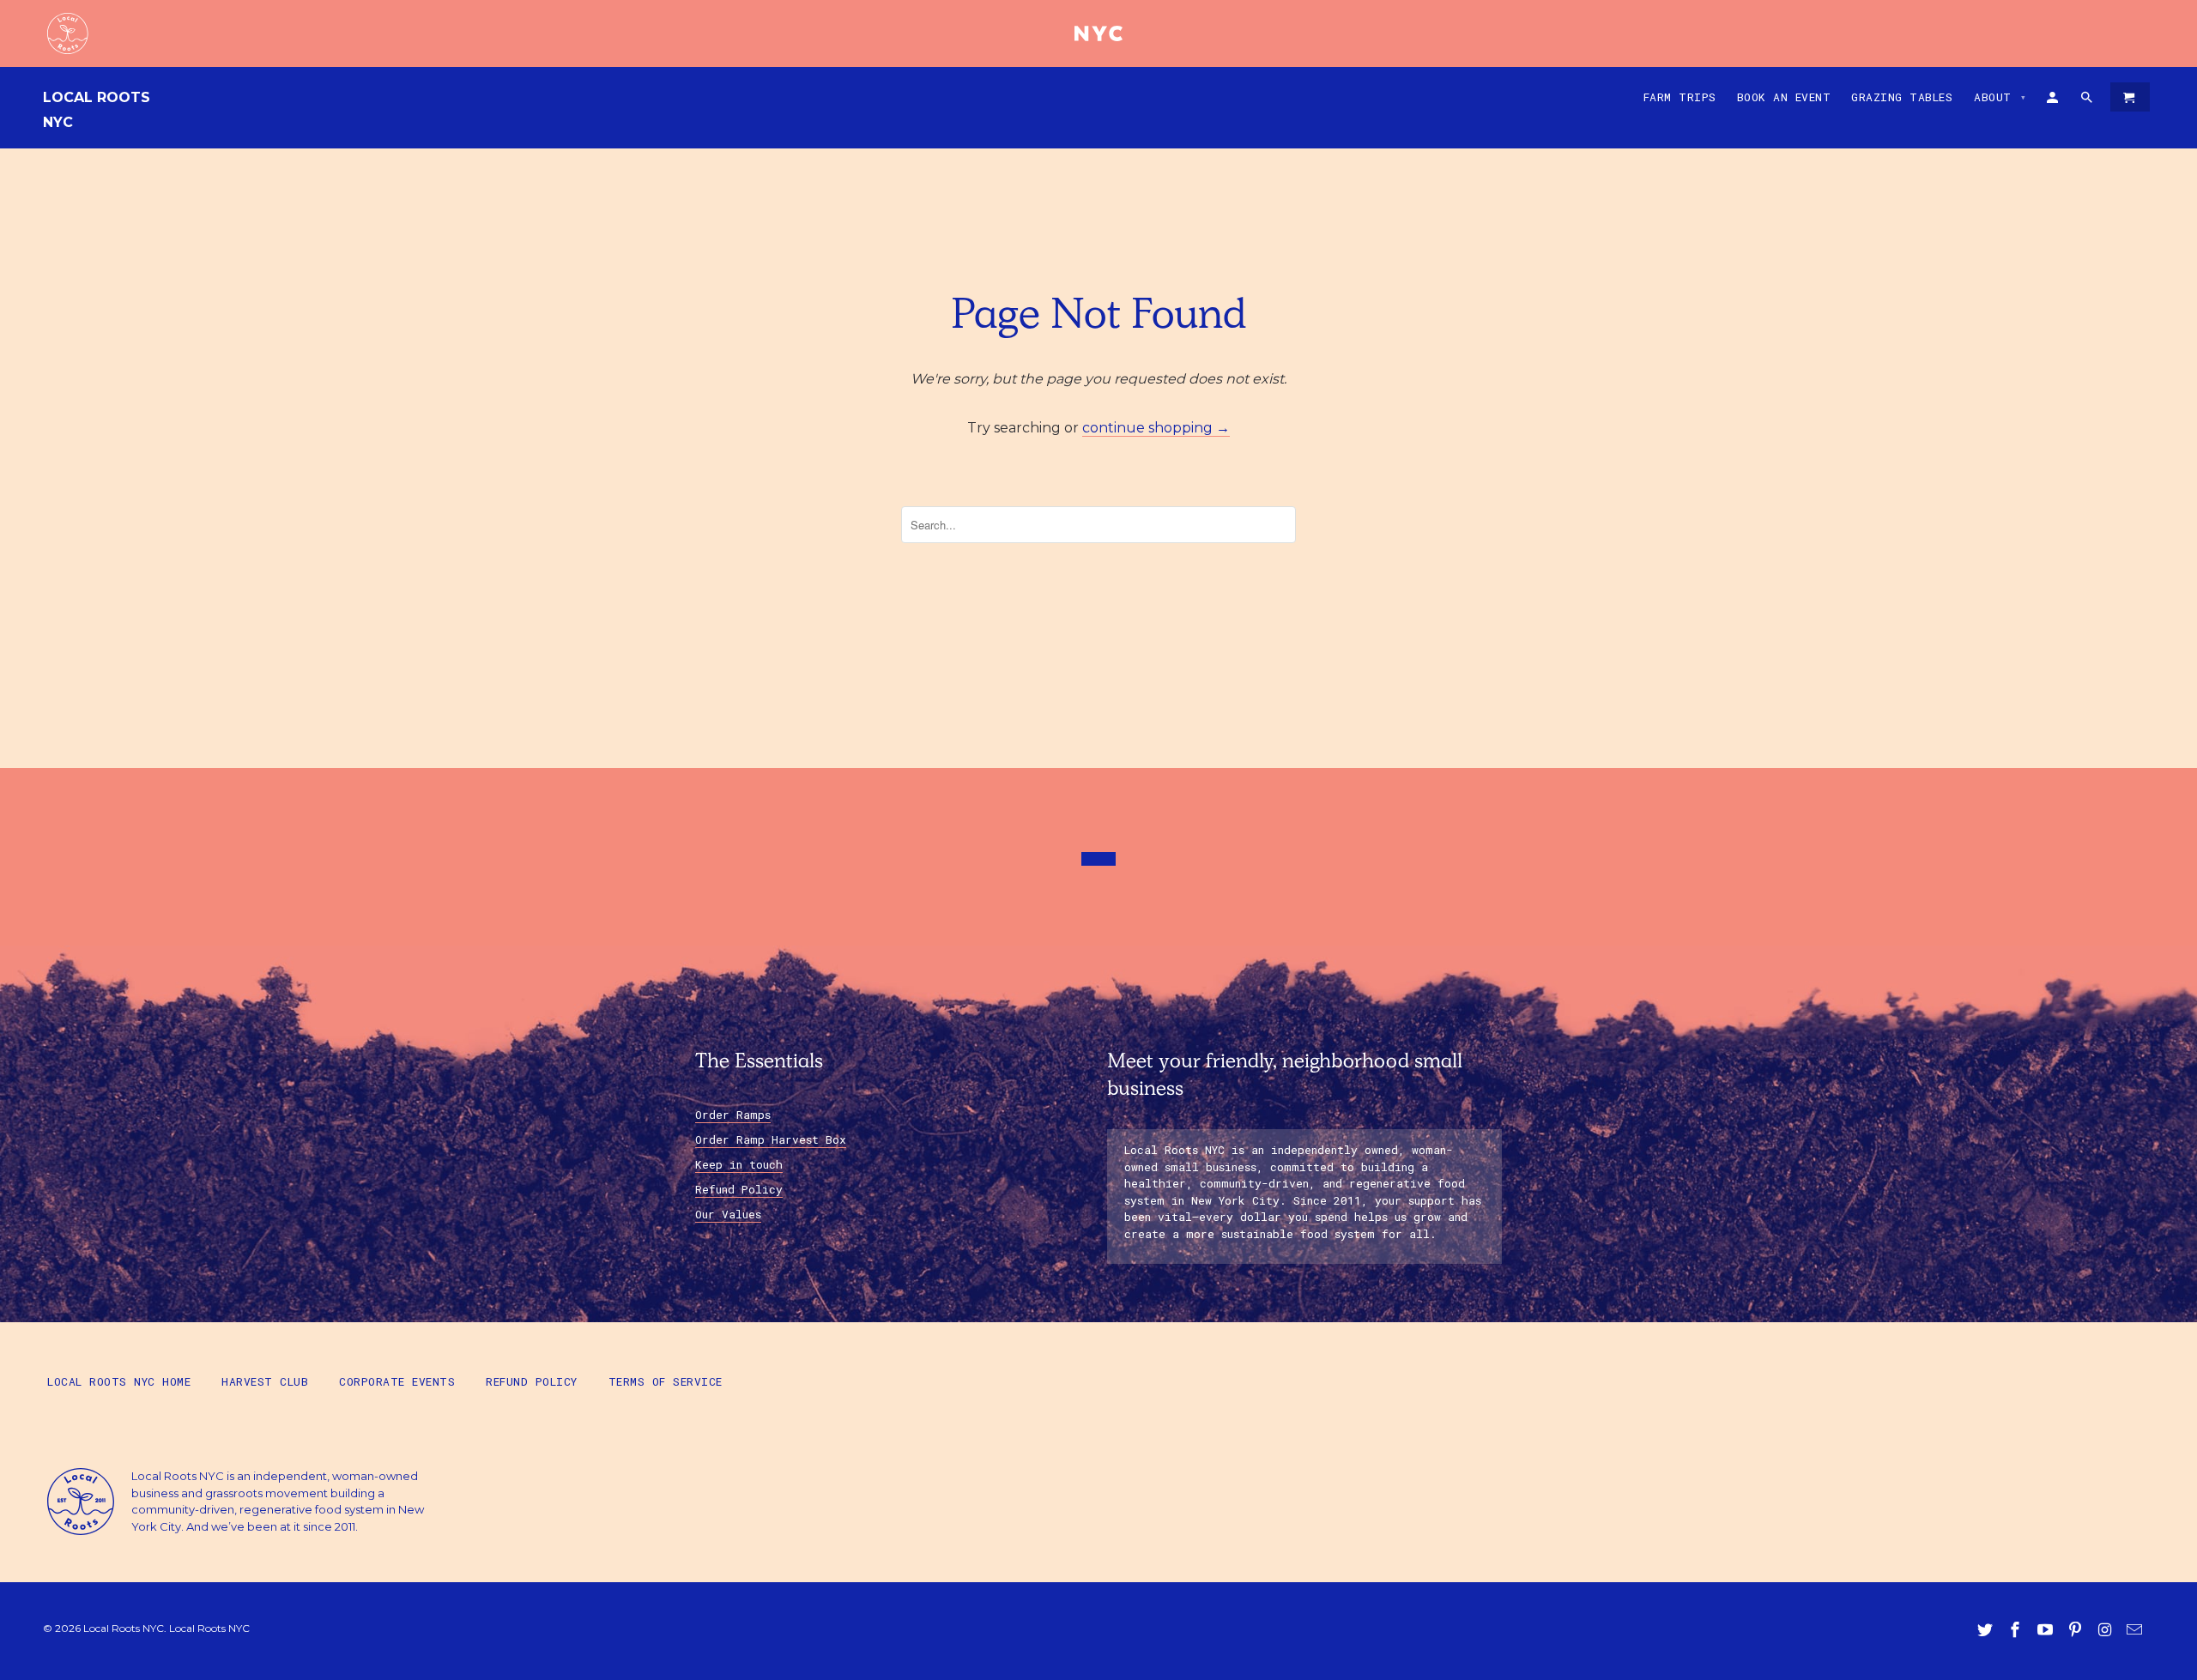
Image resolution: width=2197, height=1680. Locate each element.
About (2000, 97)
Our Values (728, 1214)
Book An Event (1784, 97)
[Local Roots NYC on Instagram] (2106, 1630)
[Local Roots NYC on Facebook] (2017, 1630)
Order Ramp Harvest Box (771, 1139)
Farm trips (1680, 97)
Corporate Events (397, 1381)
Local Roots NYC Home (119, 1381)
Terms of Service (666, 1381)
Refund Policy (739, 1189)
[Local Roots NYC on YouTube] (2047, 1630)
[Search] (2088, 100)
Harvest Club (265, 1381)
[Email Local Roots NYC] (2136, 1630)
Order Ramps (733, 1115)
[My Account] (2054, 100)
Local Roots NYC (97, 110)
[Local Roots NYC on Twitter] (1987, 1630)
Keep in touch (739, 1164)
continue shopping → (1156, 428)
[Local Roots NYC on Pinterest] (2077, 1630)
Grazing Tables (1902, 97)
